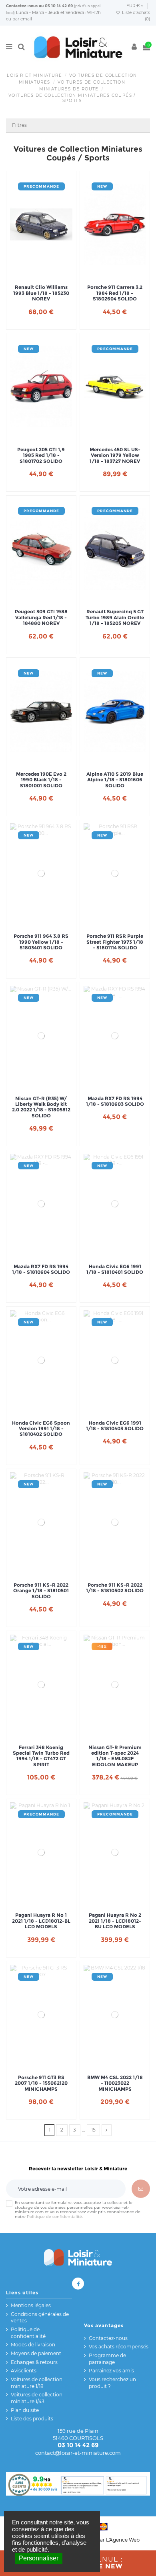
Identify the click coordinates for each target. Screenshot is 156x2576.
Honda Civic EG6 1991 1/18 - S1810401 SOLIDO (115, 1269)
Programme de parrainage (107, 2359)
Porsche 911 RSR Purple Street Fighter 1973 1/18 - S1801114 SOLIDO (115, 942)
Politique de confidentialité (54, 2217)
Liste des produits (32, 2419)
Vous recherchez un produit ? (112, 2383)
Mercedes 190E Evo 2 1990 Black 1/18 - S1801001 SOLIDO (41, 780)
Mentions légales (31, 2305)
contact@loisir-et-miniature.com (78, 2453)
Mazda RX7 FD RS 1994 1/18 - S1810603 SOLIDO (115, 1101)
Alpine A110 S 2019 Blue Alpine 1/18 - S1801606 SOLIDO (115, 780)
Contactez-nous (22, 6)
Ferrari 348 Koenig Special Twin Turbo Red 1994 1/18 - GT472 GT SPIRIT (41, 1756)
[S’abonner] (141, 2189)
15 (93, 2130)
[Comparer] (41, 272)
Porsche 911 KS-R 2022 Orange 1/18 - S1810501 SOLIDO (41, 1591)
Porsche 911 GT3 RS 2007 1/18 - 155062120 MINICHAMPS (41, 2083)
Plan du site (25, 2410)
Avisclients (24, 2371)
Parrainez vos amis (111, 2371)
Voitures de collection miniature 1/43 (37, 2398)
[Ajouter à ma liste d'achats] (32, 272)
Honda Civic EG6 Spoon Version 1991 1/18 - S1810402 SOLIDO (41, 1429)
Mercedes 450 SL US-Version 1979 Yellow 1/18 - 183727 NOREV (115, 455)
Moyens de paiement (36, 2353)
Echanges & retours (34, 2362)
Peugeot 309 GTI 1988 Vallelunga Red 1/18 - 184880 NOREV (41, 617)
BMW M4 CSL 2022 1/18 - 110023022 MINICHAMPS (115, 2083)
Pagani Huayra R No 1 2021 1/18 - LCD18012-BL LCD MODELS (41, 1921)
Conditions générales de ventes (40, 2318)
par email (22, 19)
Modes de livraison (33, 2345)
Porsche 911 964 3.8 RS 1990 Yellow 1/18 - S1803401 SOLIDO (41, 942)
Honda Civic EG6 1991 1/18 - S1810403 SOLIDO (115, 1426)
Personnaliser (39, 2558)
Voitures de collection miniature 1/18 (37, 2383)
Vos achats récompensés (119, 2347)
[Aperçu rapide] (51, 272)
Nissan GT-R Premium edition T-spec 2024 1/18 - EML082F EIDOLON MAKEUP (115, 1756)
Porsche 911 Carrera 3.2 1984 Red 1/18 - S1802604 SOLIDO (115, 293)
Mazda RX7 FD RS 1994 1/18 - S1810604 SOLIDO (41, 1269)
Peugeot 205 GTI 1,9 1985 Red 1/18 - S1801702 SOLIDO (41, 455)
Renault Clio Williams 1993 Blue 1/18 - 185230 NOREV (41, 293)
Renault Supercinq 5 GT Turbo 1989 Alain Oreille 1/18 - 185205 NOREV (115, 617)
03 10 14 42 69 (59, 6)
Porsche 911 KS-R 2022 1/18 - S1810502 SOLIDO (115, 1588)
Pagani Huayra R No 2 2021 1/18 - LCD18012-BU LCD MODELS (115, 1921)
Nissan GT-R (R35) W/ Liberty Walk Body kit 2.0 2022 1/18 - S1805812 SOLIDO (41, 1107)
